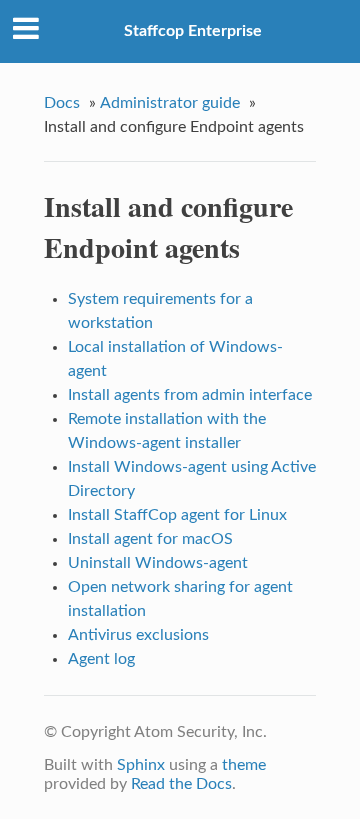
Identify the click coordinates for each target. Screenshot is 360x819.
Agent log (101, 659)
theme (244, 765)
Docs (62, 103)
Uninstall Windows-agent (158, 563)
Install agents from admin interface (190, 395)
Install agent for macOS (150, 539)
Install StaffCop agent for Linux (177, 515)
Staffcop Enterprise (193, 31)
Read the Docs (181, 784)
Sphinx (141, 765)
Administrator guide (170, 103)
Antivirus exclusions (138, 635)
